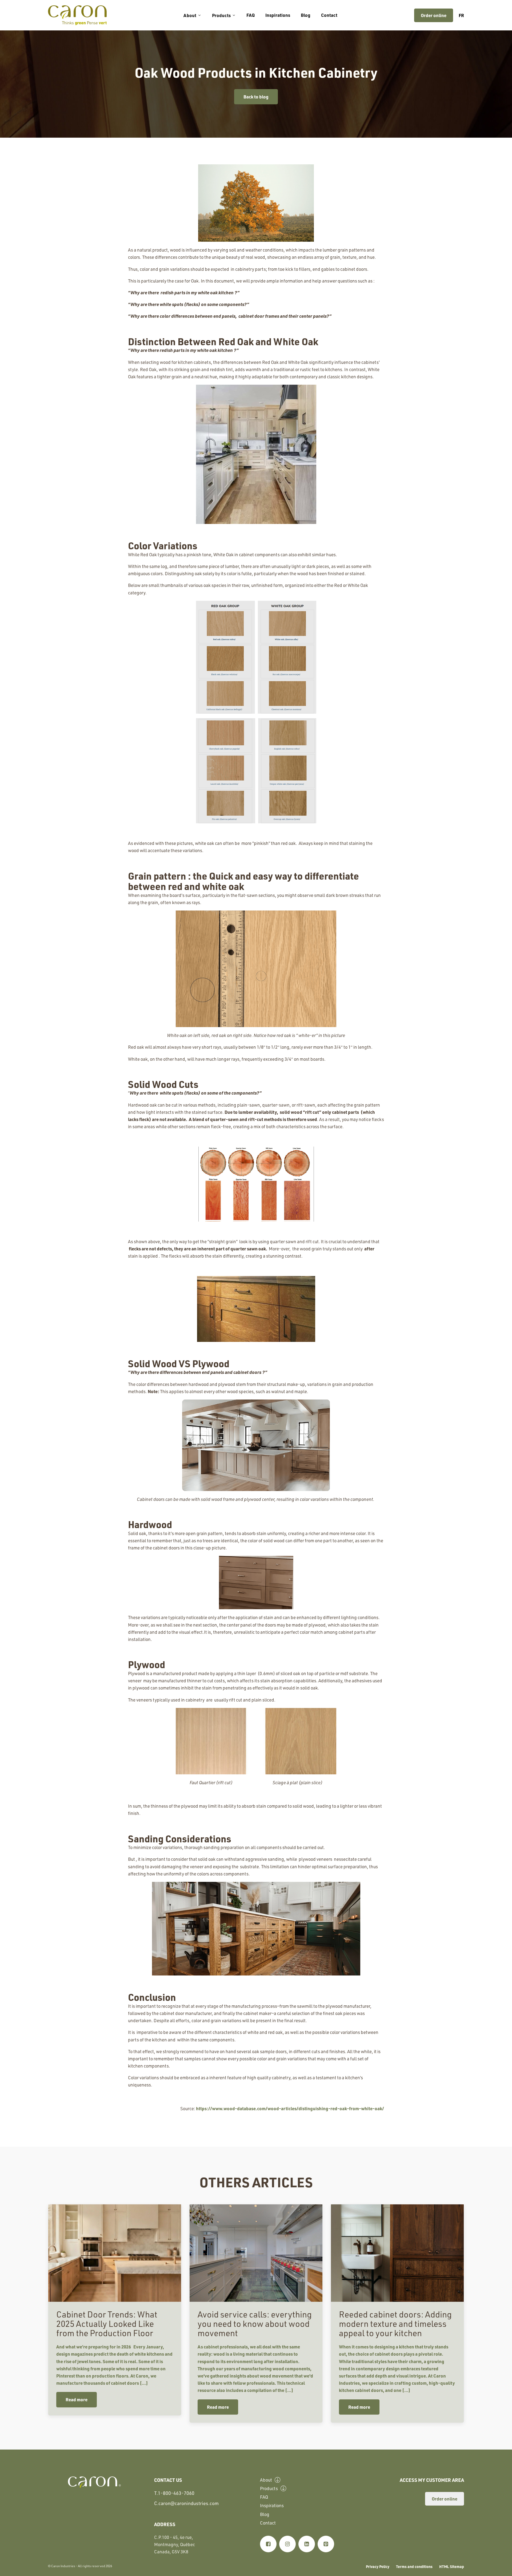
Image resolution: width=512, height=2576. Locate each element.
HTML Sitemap (452, 2566)
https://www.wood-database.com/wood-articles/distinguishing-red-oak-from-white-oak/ (290, 2108)
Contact (329, 15)
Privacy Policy (378, 2566)
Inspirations (278, 15)
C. (186, 2503)
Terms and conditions (414, 2566)
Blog (306, 15)
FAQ (251, 15)
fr (461, 15)
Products (221, 15)
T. (174, 2493)
